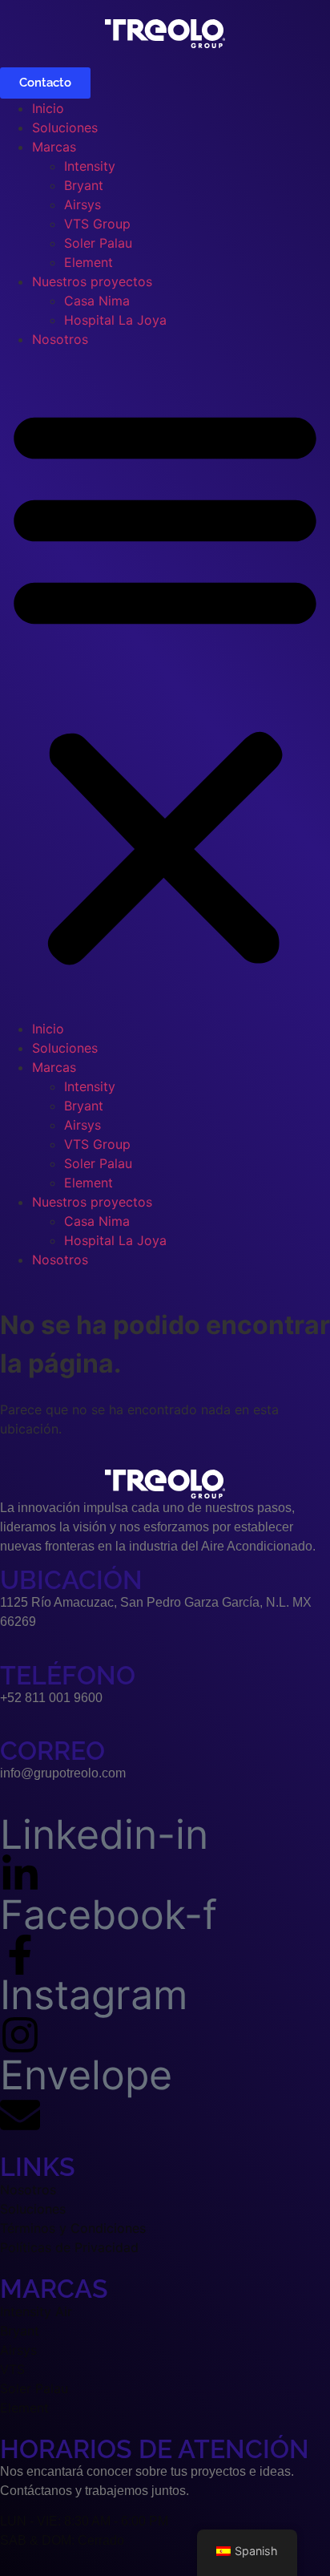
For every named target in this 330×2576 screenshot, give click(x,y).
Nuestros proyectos (92, 281)
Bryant (84, 185)
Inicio (48, 108)
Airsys (82, 204)
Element (89, 262)
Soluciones (65, 127)
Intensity (90, 166)
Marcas (54, 147)
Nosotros (60, 339)
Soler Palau (98, 243)
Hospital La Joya (115, 320)
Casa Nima (97, 301)
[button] (165, 684)
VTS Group (97, 224)
